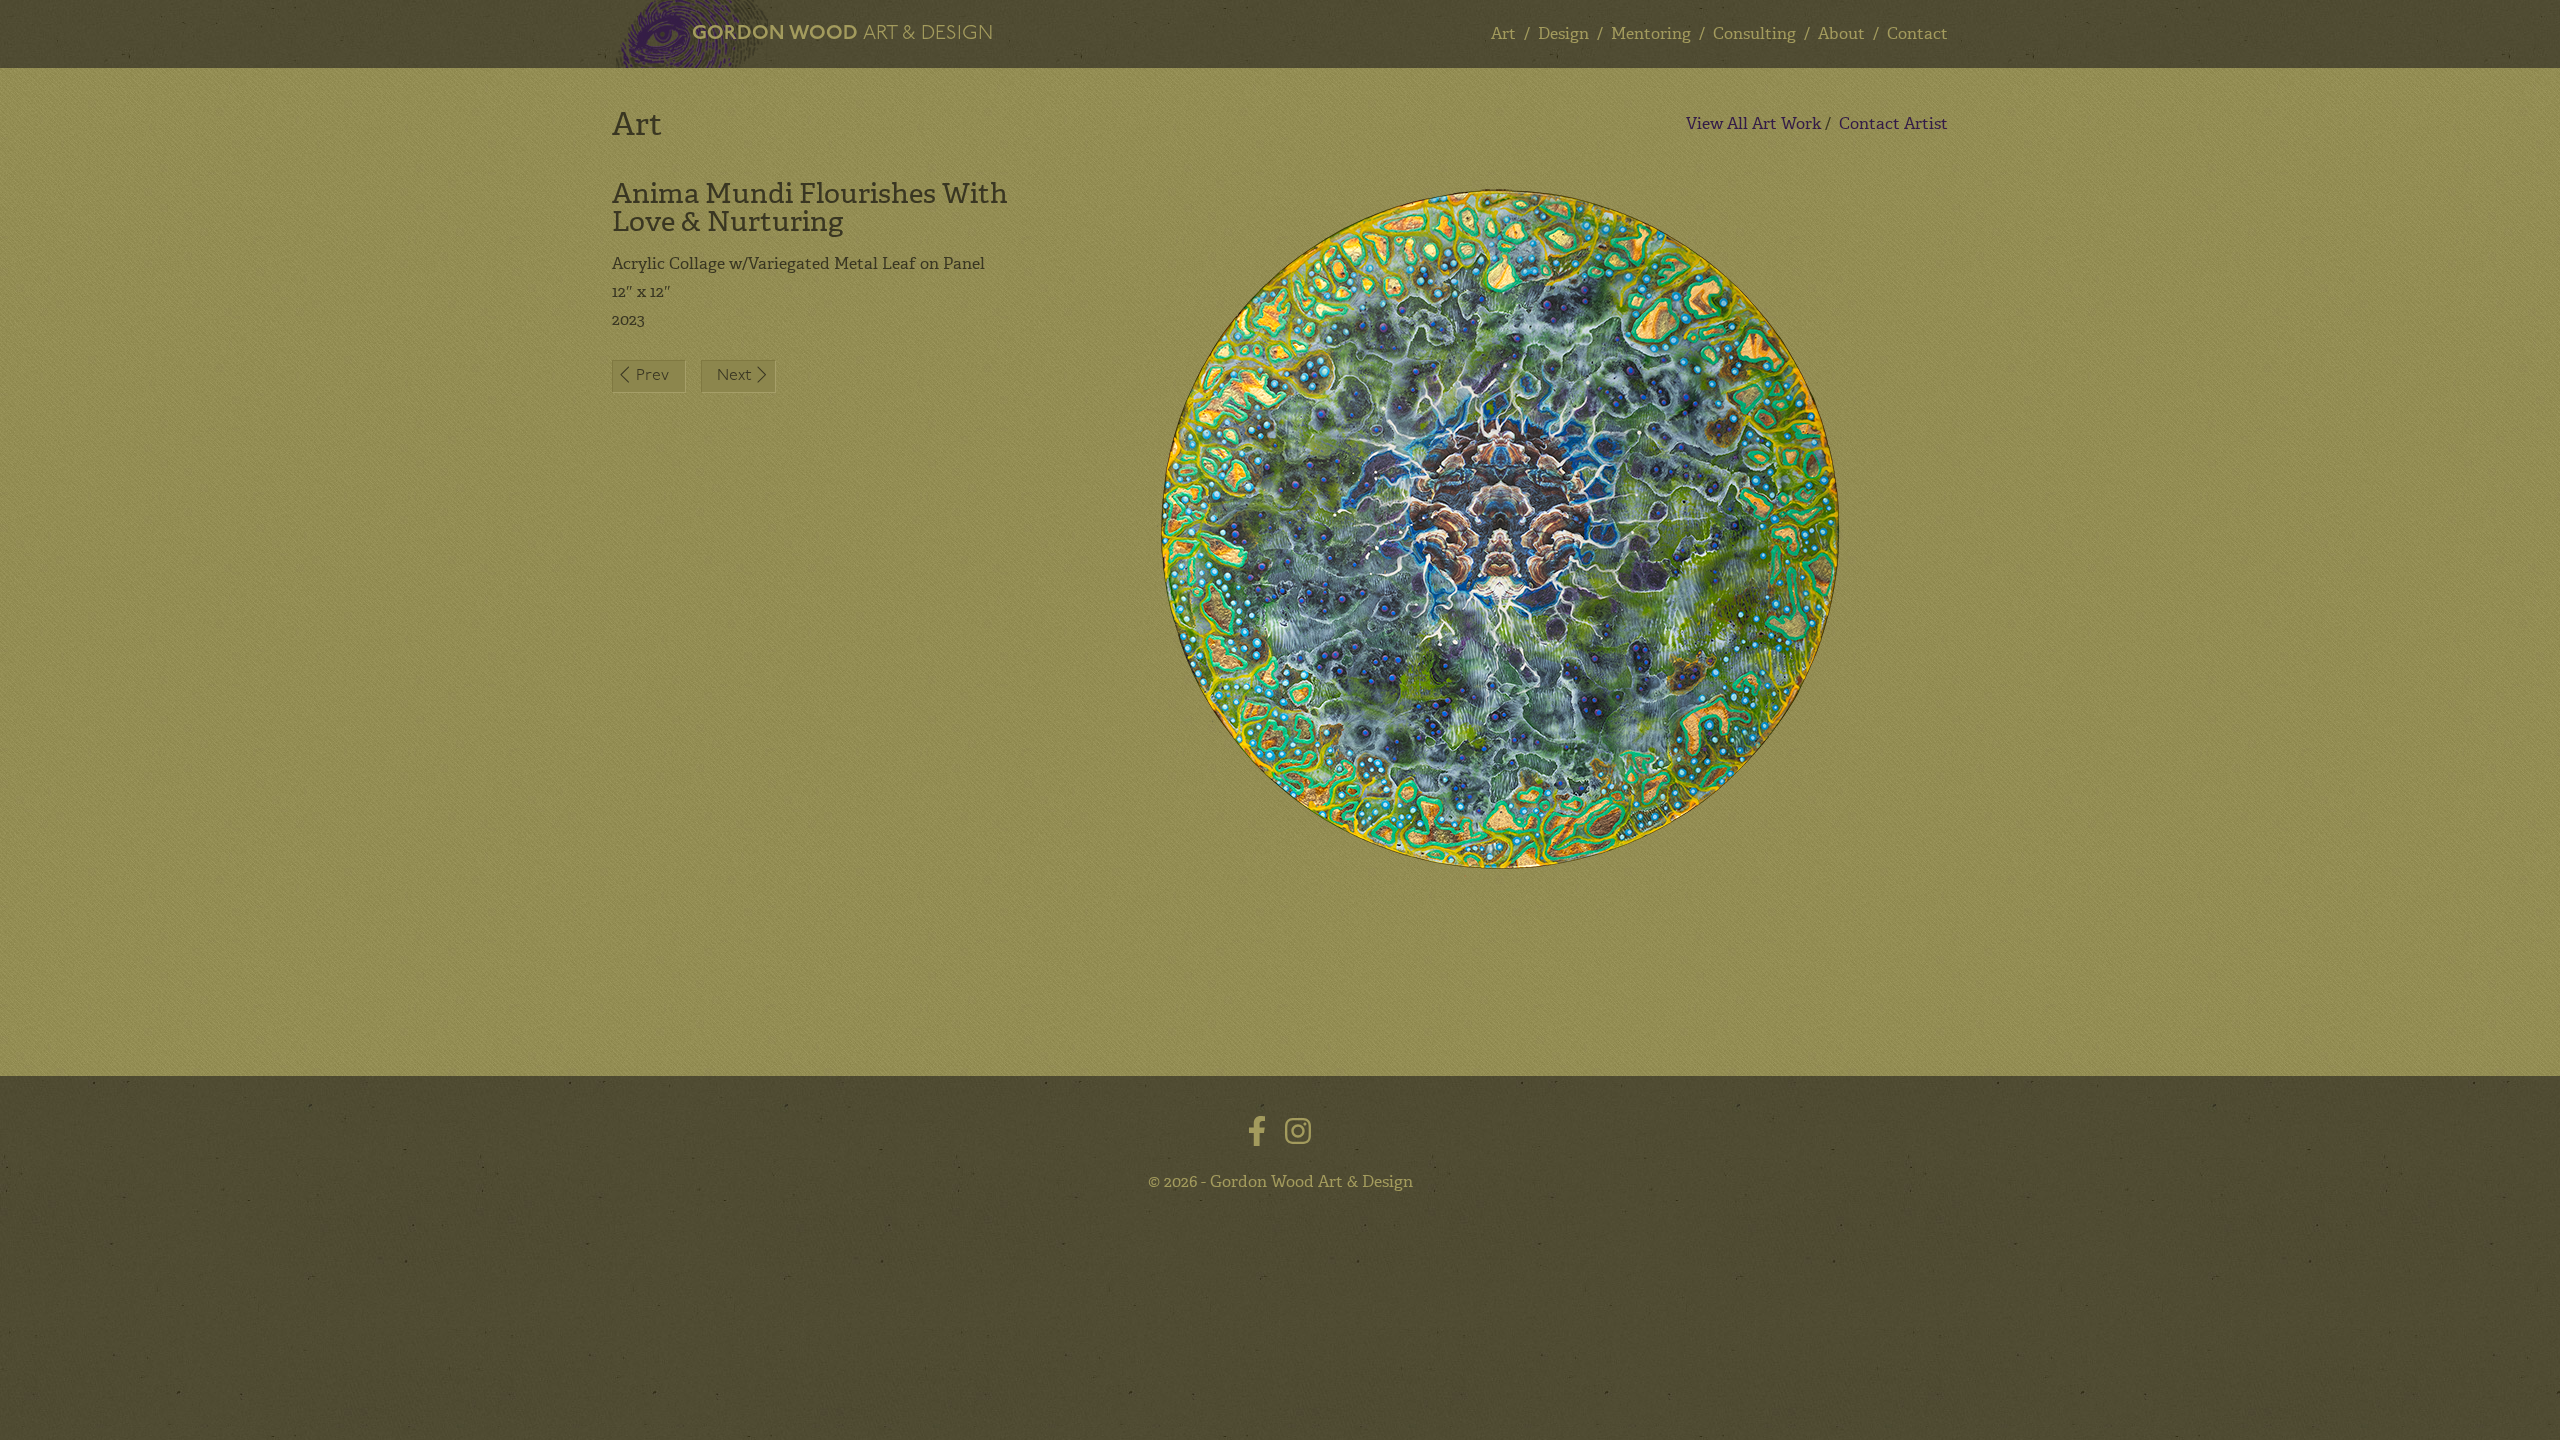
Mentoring (1651, 33)
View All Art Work (1753, 123)
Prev (652, 376)
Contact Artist (1893, 123)
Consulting (1754, 33)
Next (734, 376)
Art (1503, 33)
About (1841, 33)
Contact (1917, 33)
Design (1563, 33)
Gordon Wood (842, 34)
